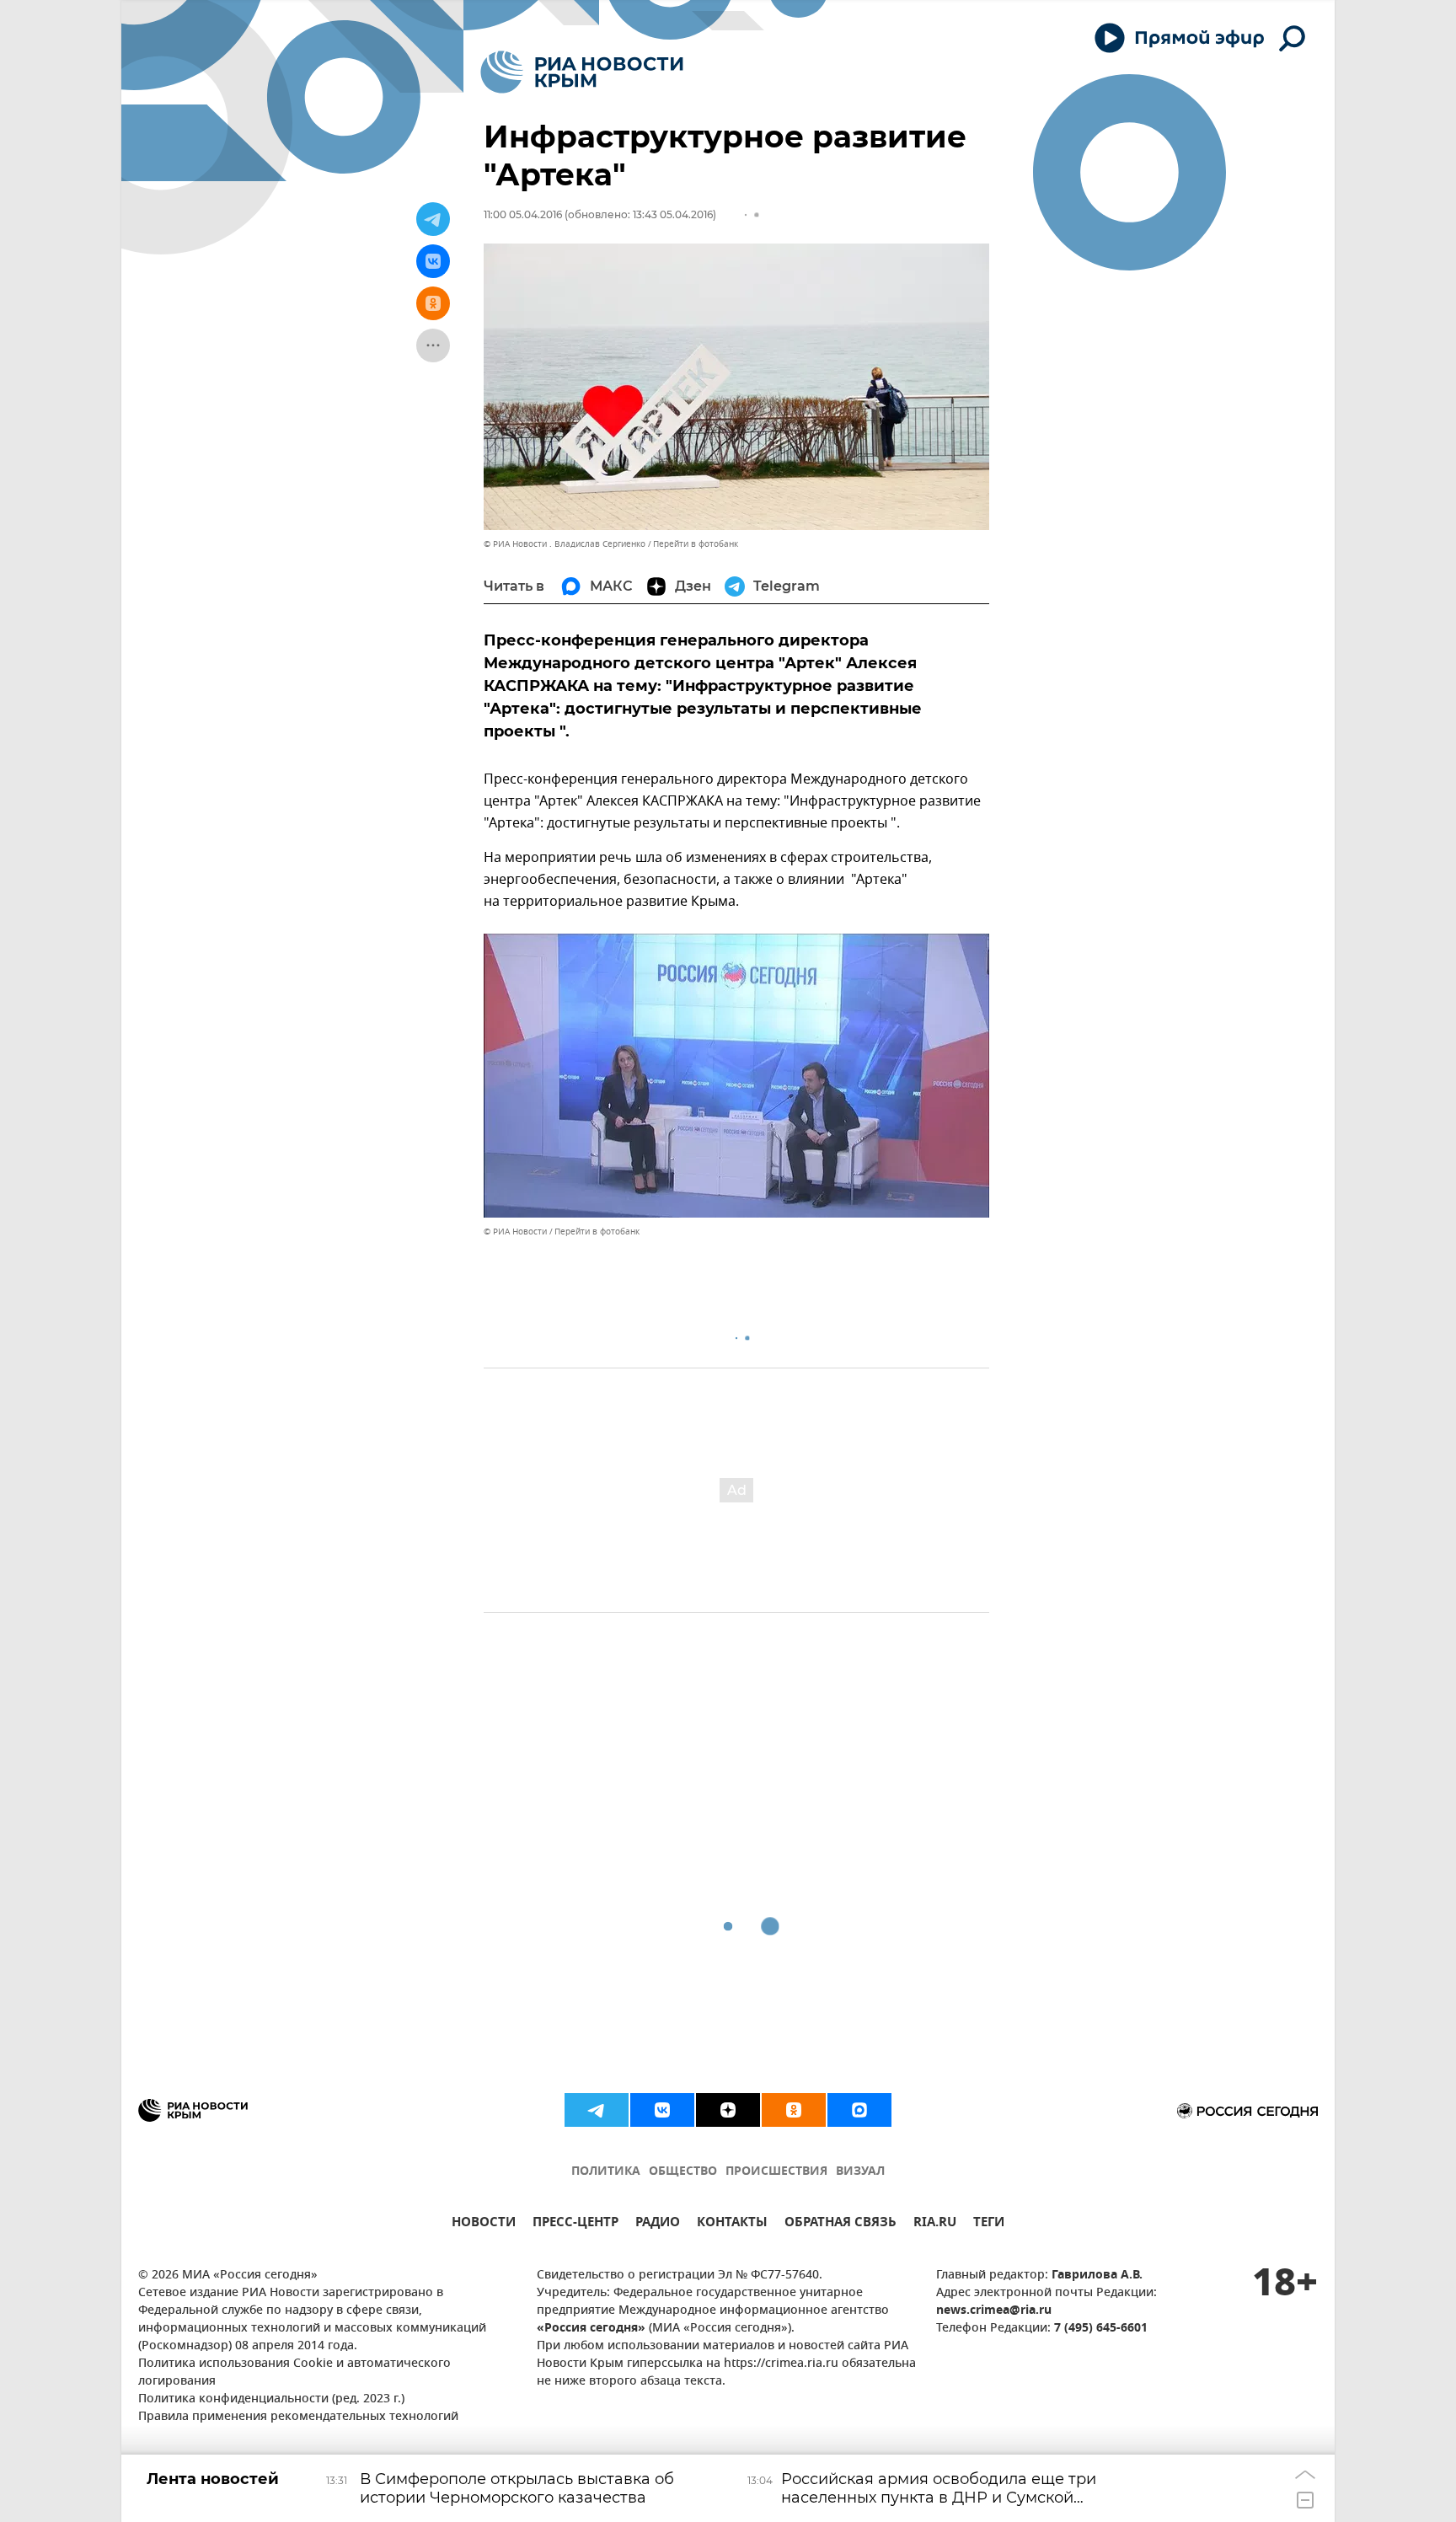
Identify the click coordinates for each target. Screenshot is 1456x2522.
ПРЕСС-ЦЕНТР (575, 2224)
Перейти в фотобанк (696, 544)
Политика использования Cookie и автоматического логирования (294, 2373)
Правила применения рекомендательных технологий (298, 2417)
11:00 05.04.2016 (523, 214)
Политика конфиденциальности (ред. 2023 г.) (271, 2399)
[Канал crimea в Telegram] (597, 2110)
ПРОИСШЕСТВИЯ (776, 2172)
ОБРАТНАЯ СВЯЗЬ (840, 2224)
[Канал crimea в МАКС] (859, 2110)
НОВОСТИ (484, 2224)
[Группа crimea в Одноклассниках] (794, 2110)
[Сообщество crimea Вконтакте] (662, 2110)
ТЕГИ (989, 2224)
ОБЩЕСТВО (683, 2172)
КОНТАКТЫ (732, 2224)
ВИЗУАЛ (860, 2172)
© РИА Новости (515, 1232)
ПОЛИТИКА (606, 2172)
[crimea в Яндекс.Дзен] (728, 2110)
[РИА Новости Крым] (582, 72)
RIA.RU (935, 2224)
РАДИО (658, 2224)
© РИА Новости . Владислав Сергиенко (565, 544)
